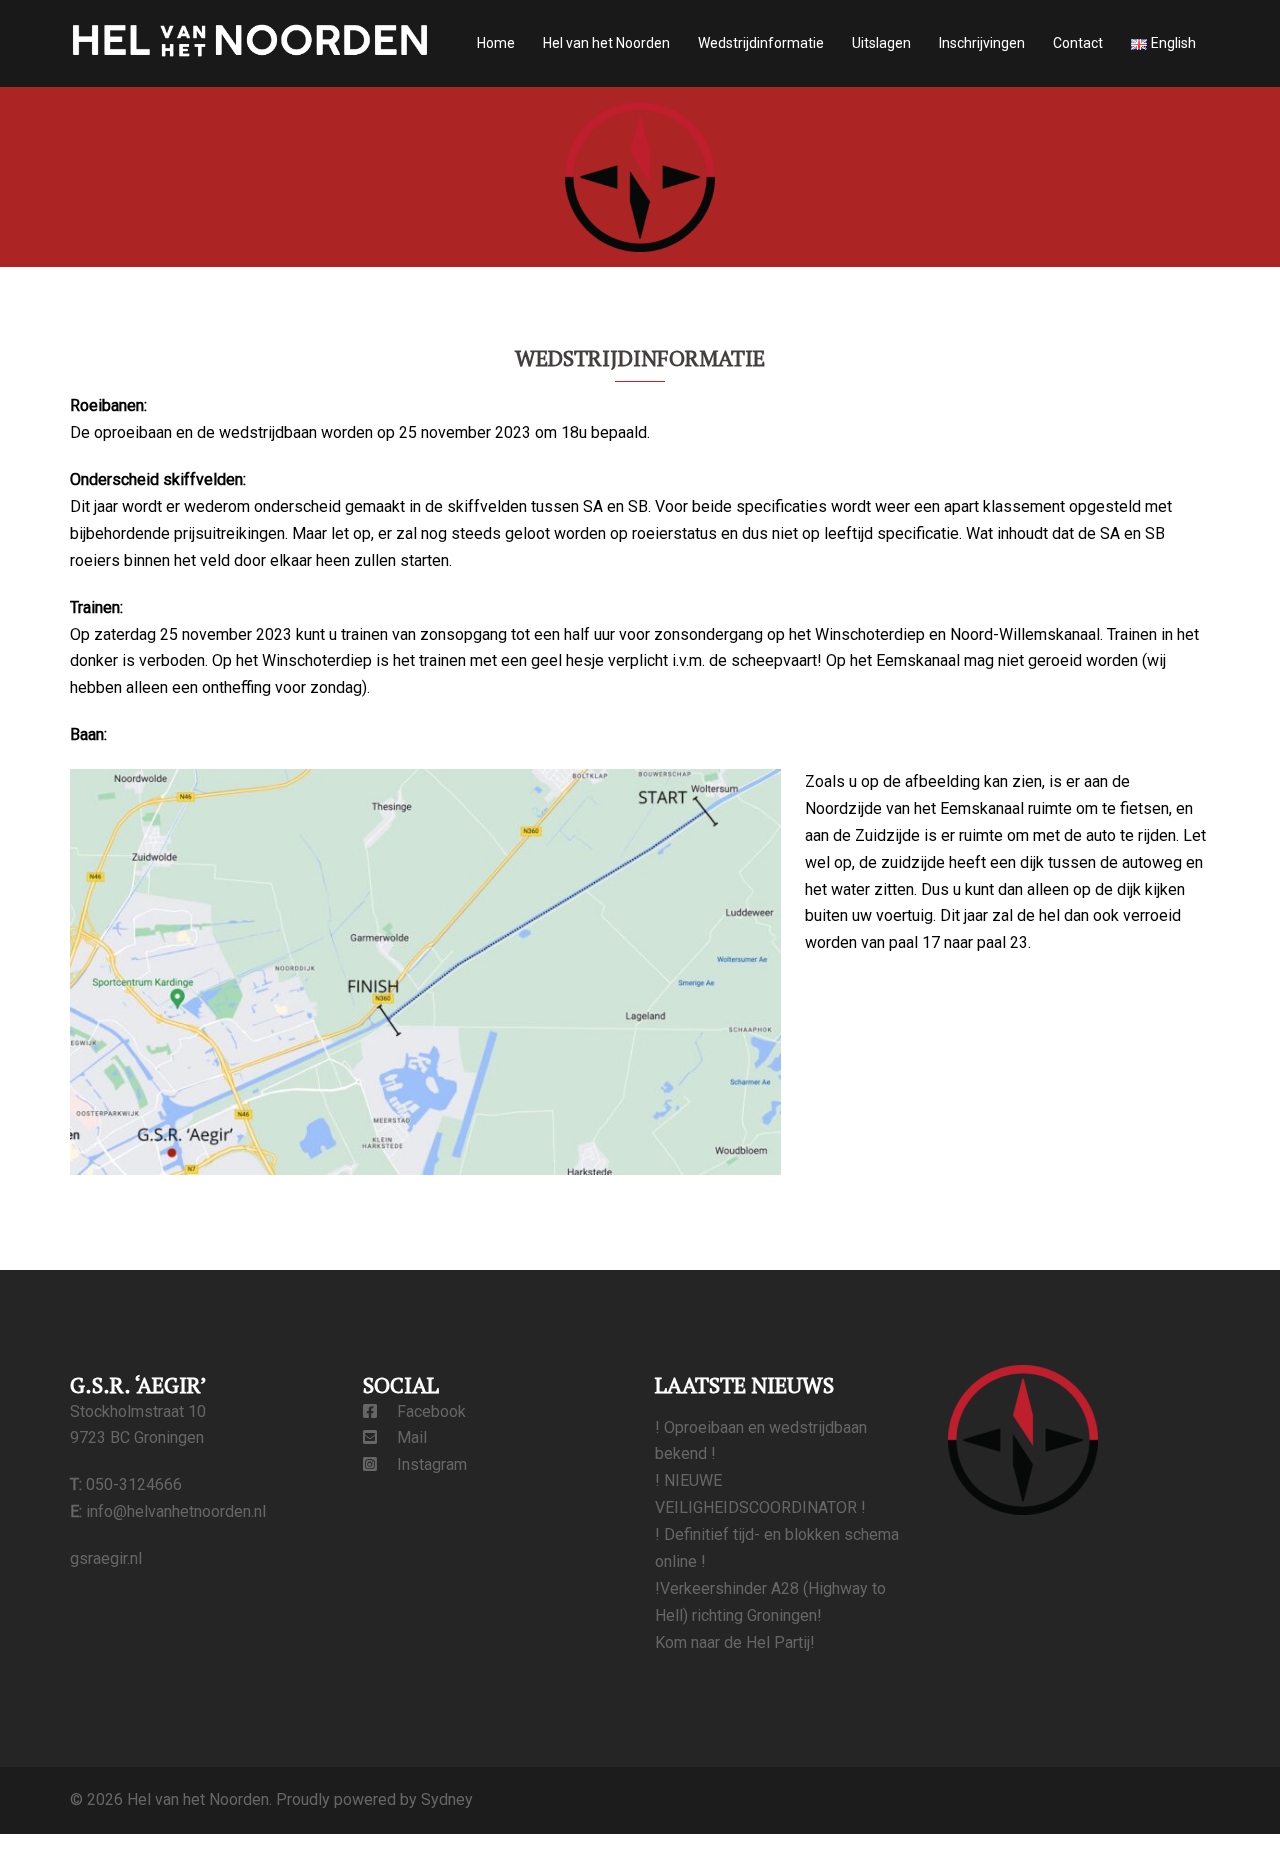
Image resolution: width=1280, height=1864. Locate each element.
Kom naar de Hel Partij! (735, 1642)
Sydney (447, 1799)
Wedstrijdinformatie (761, 43)
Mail (402, 1437)
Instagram (422, 1464)
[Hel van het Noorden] (250, 42)
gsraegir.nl (106, 1558)
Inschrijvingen (982, 43)
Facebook (421, 1411)
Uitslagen (881, 43)
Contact (1078, 43)
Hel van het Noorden (606, 43)
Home (496, 43)
